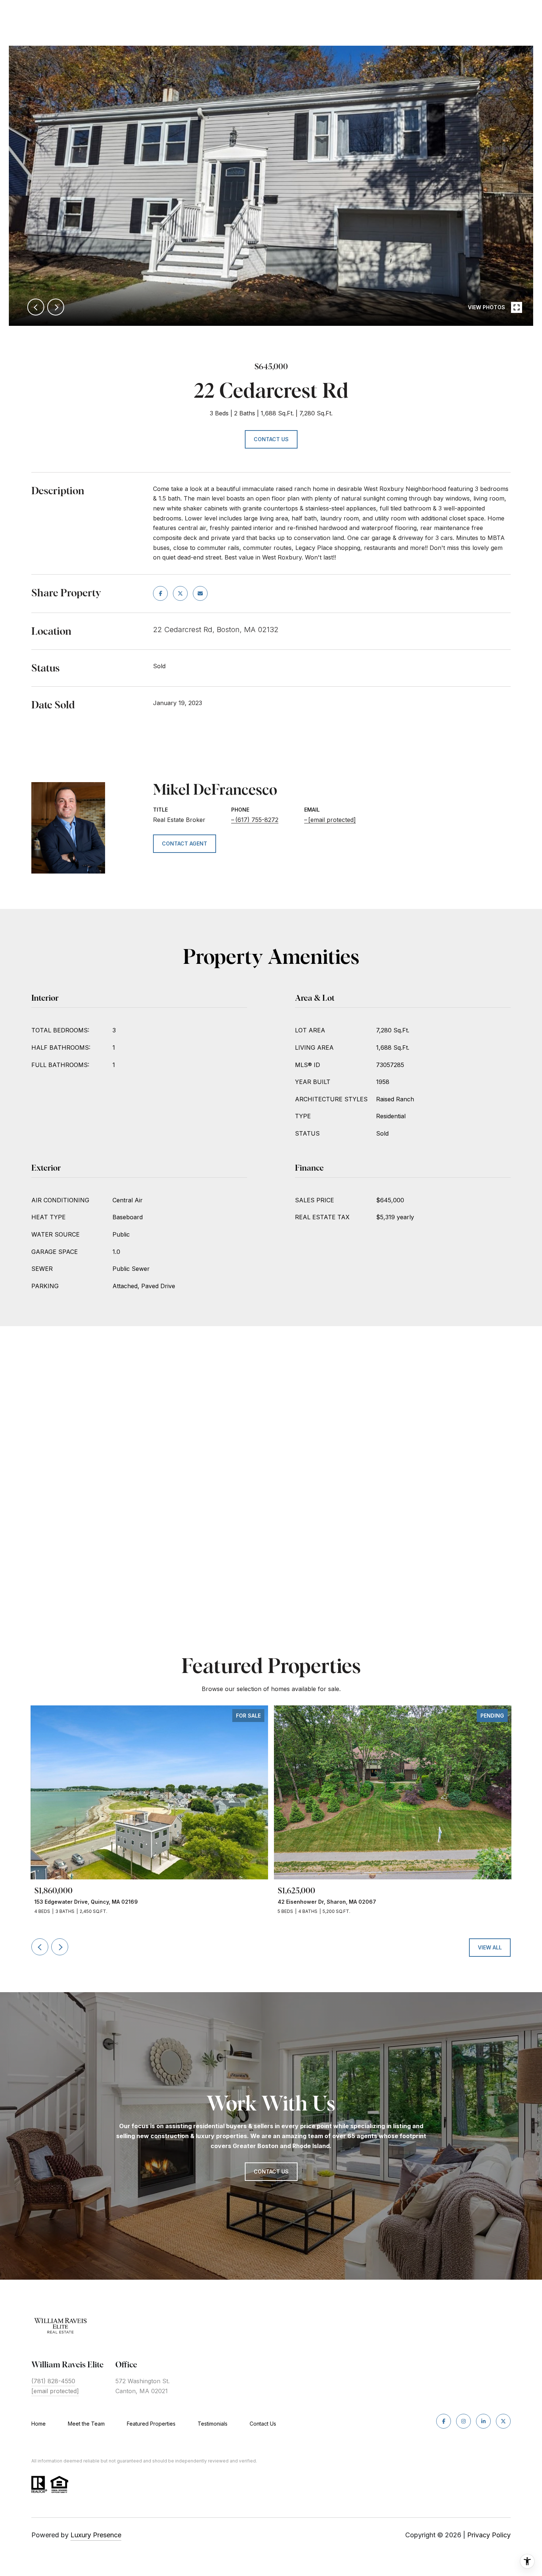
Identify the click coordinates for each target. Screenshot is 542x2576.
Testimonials (213, 2424)
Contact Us (263, 2424)
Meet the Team (86, 2424)
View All (490, 1947)
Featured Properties (151, 2424)
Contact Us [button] (271, 439)
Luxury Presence (96, 2535)
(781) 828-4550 (53, 2381)
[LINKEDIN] (483, 2421)
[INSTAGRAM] (463, 2421)
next (56, 307)
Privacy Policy (489, 2535)
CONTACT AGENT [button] (185, 843)
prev (36, 307)
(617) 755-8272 (257, 820)
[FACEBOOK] (444, 2421)
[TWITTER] (503, 2421)
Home (39, 2424)
